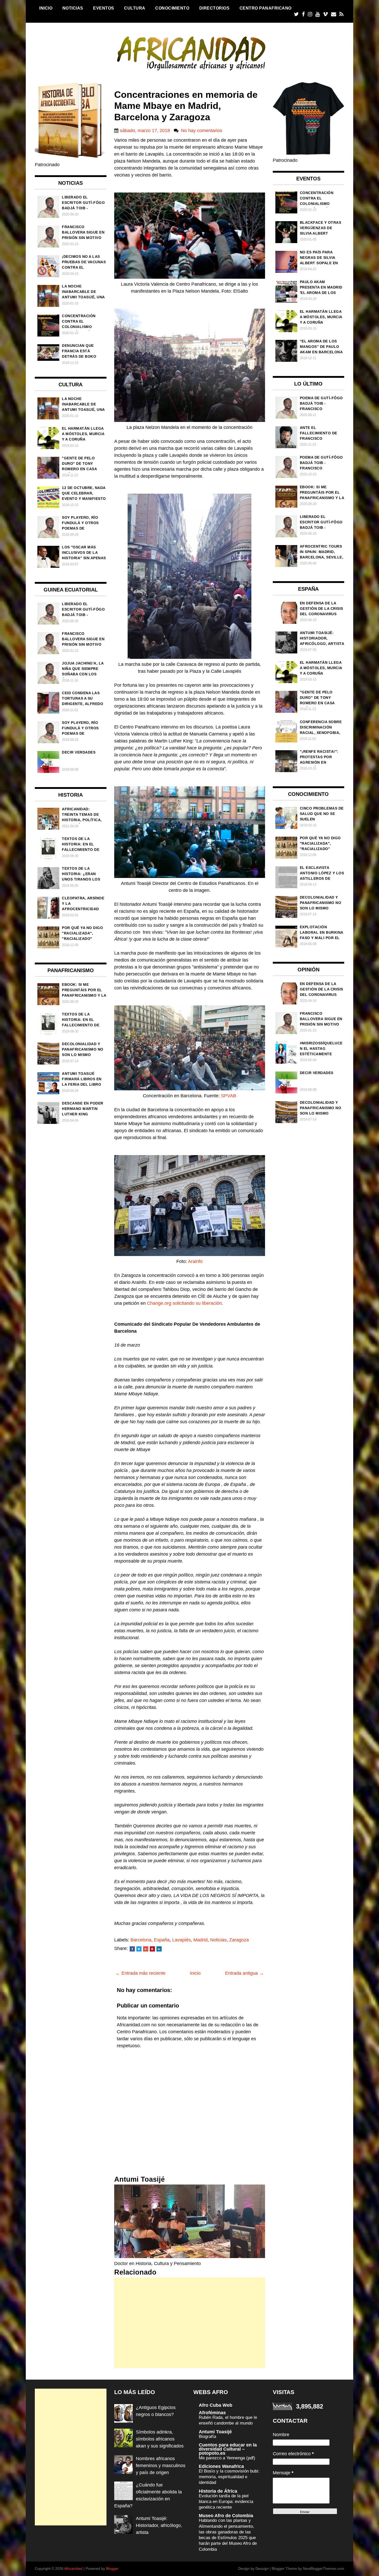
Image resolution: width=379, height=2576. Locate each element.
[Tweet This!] (139, 1949)
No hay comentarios (202, 131)
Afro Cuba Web (216, 2405)
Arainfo (195, 1261)
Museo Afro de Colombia (226, 2516)
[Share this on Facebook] (132, 1949)
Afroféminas (212, 2413)
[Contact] (334, 14)
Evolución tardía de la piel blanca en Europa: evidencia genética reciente (226, 2502)
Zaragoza (239, 1940)
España (162, 1940)
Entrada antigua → (244, 1973)
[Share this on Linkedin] (159, 1949)
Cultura (135, 8)
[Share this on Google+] (146, 1949)
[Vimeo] (325, 14)
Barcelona (141, 1940)
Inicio (46, 8)
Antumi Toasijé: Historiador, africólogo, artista (159, 2525)
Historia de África (218, 2491)
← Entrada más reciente (141, 1973)
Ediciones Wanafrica (221, 2466)
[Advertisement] (190, 2323)
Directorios (215, 8)
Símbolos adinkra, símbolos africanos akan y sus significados (160, 2439)
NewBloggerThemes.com (324, 2569)
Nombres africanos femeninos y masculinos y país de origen (161, 2466)
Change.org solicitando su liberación (184, 1303)
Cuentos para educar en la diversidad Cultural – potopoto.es (228, 2449)
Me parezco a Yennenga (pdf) (227, 2458)
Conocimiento (172, 8)
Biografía (207, 2437)
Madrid (200, 1940)
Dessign (262, 2569)
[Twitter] (296, 14)
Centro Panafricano (266, 8)
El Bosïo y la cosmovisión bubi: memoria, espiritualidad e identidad (229, 2477)
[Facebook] (303, 14)
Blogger (112, 2569)
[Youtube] (318, 14)
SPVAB (229, 1096)
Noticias (73, 8)
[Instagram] (310, 14)
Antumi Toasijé (215, 2432)
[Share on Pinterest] (152, 1949)
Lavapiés (182, 1940)
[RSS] (341, 14)
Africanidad (73, 2569)
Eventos (104, 8)
